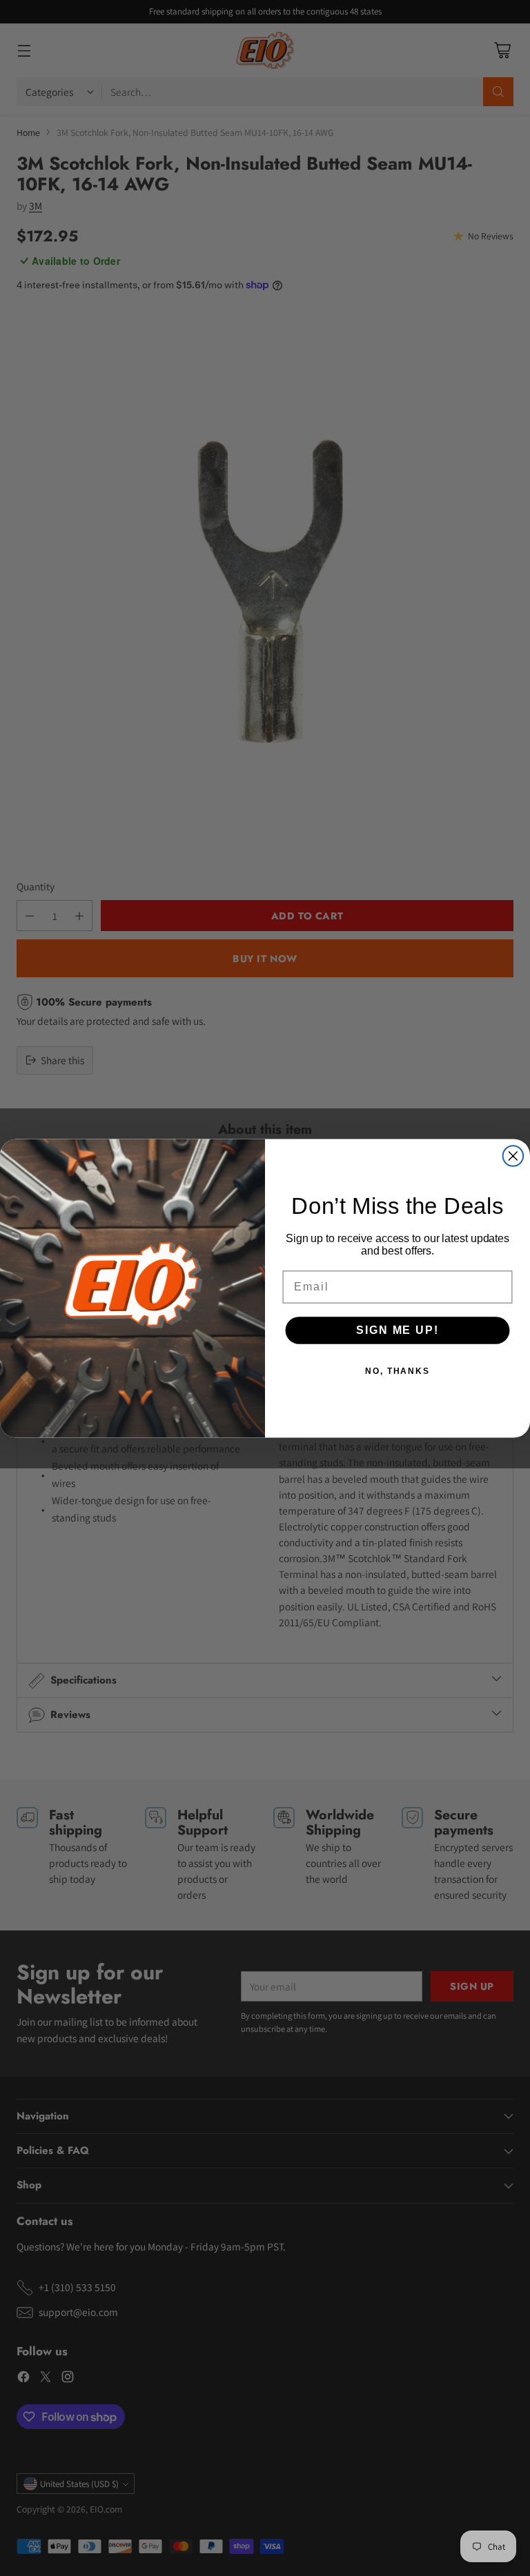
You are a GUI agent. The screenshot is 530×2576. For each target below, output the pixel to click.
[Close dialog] (513, 1156)
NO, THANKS (397, 1370)
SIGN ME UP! (397, 1329)
